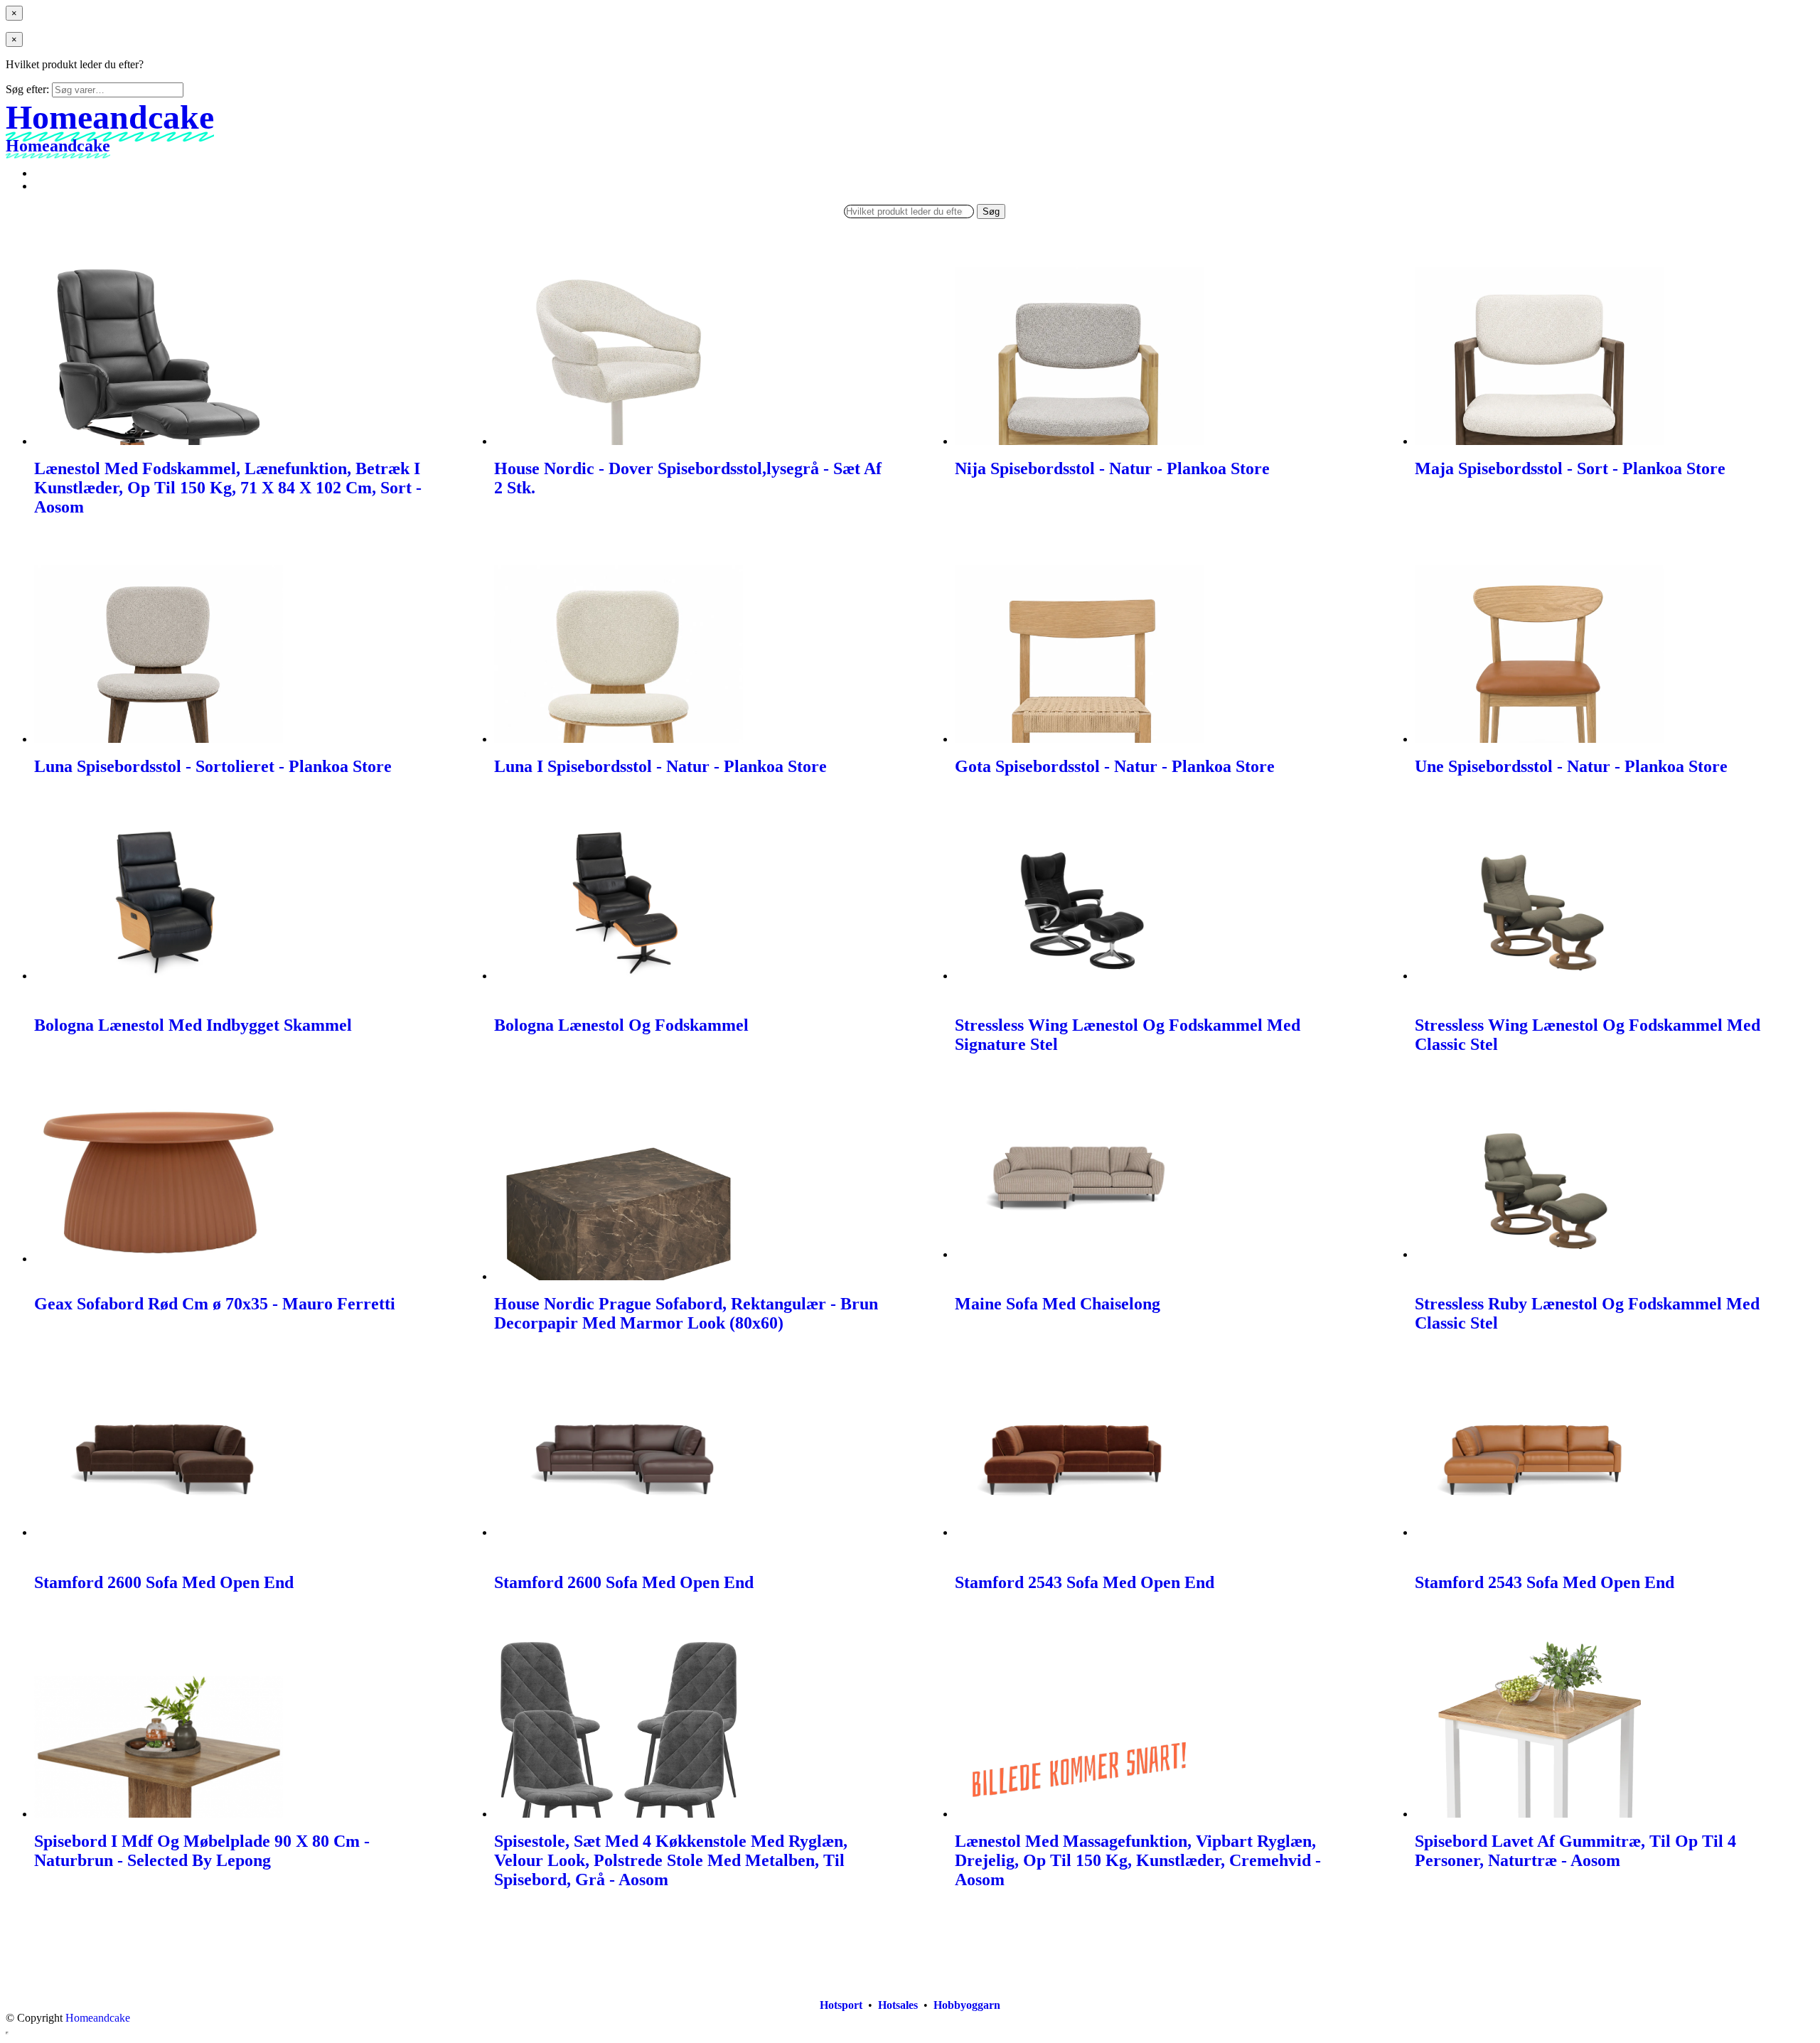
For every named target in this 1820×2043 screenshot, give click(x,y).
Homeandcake (98, 2018)
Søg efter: (27, 89)
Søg (991, 211)
